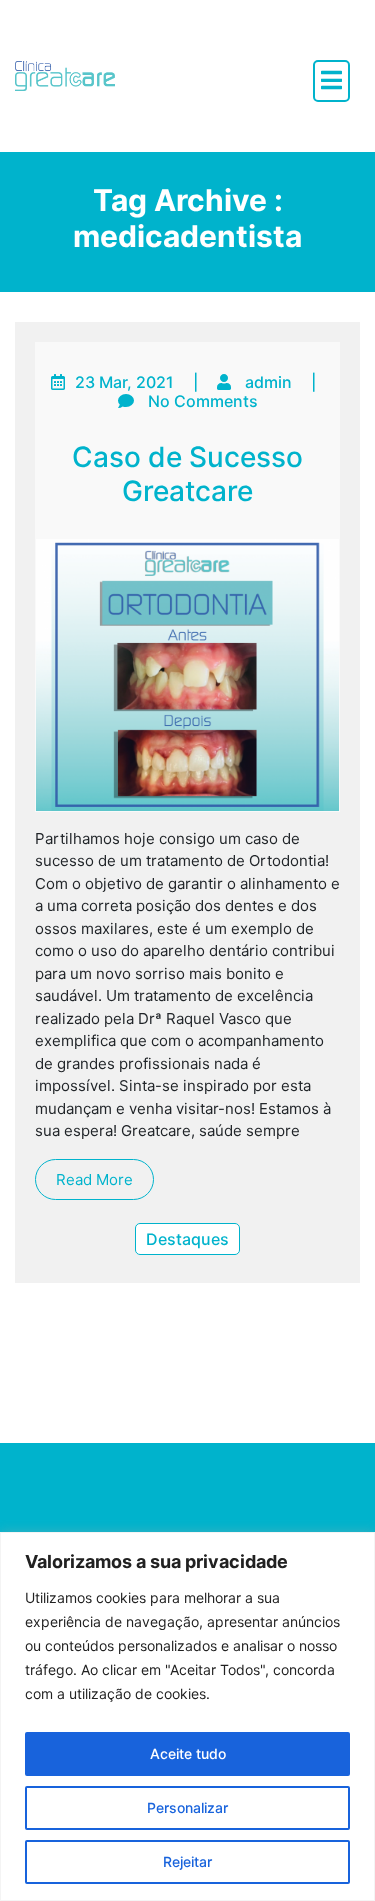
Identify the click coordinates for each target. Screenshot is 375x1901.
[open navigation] (331, 81)
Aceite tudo (188, 1753)
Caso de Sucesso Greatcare (187, 474)
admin (268, 382)
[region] (187, 1716)
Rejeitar (187, 1861)
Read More (94, 1179)
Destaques (187, 1239)
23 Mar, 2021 (124, 382)
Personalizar (187, 1807)
